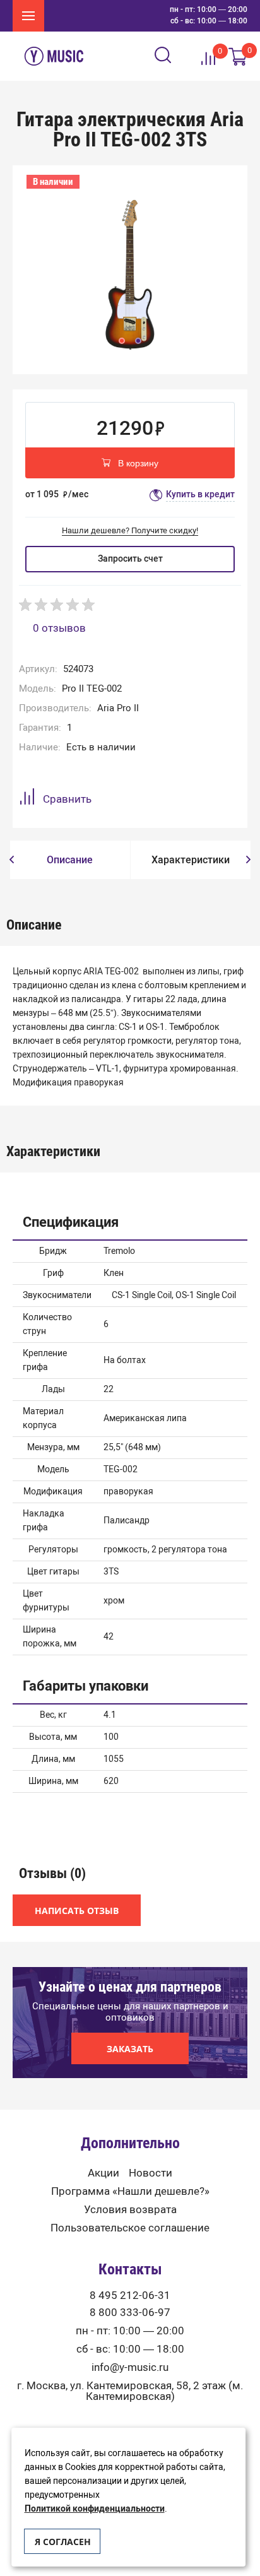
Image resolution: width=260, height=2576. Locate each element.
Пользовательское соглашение (130, 2228)
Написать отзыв (77, 1911)
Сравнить (67, 799)
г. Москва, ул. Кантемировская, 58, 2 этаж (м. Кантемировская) (130, 2391)
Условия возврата (130, 2210)
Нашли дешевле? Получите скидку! (130, 530)
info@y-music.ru (130, 2367)
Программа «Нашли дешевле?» (130, 2191)
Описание (70, 860)
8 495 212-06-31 (130, 2295)
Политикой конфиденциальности (95, 2509)
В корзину (138, 463)
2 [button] (138, 341)
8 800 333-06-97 (130, 2313)
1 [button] (122, 341)
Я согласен (63, 2542)
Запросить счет (130, 559)
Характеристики (191, 860)
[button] (12, 860)
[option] (130, 273)
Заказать (130, 2049)
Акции (103, 2173)
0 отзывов (59, 628)
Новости (151, 2173)
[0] (238, 56)
